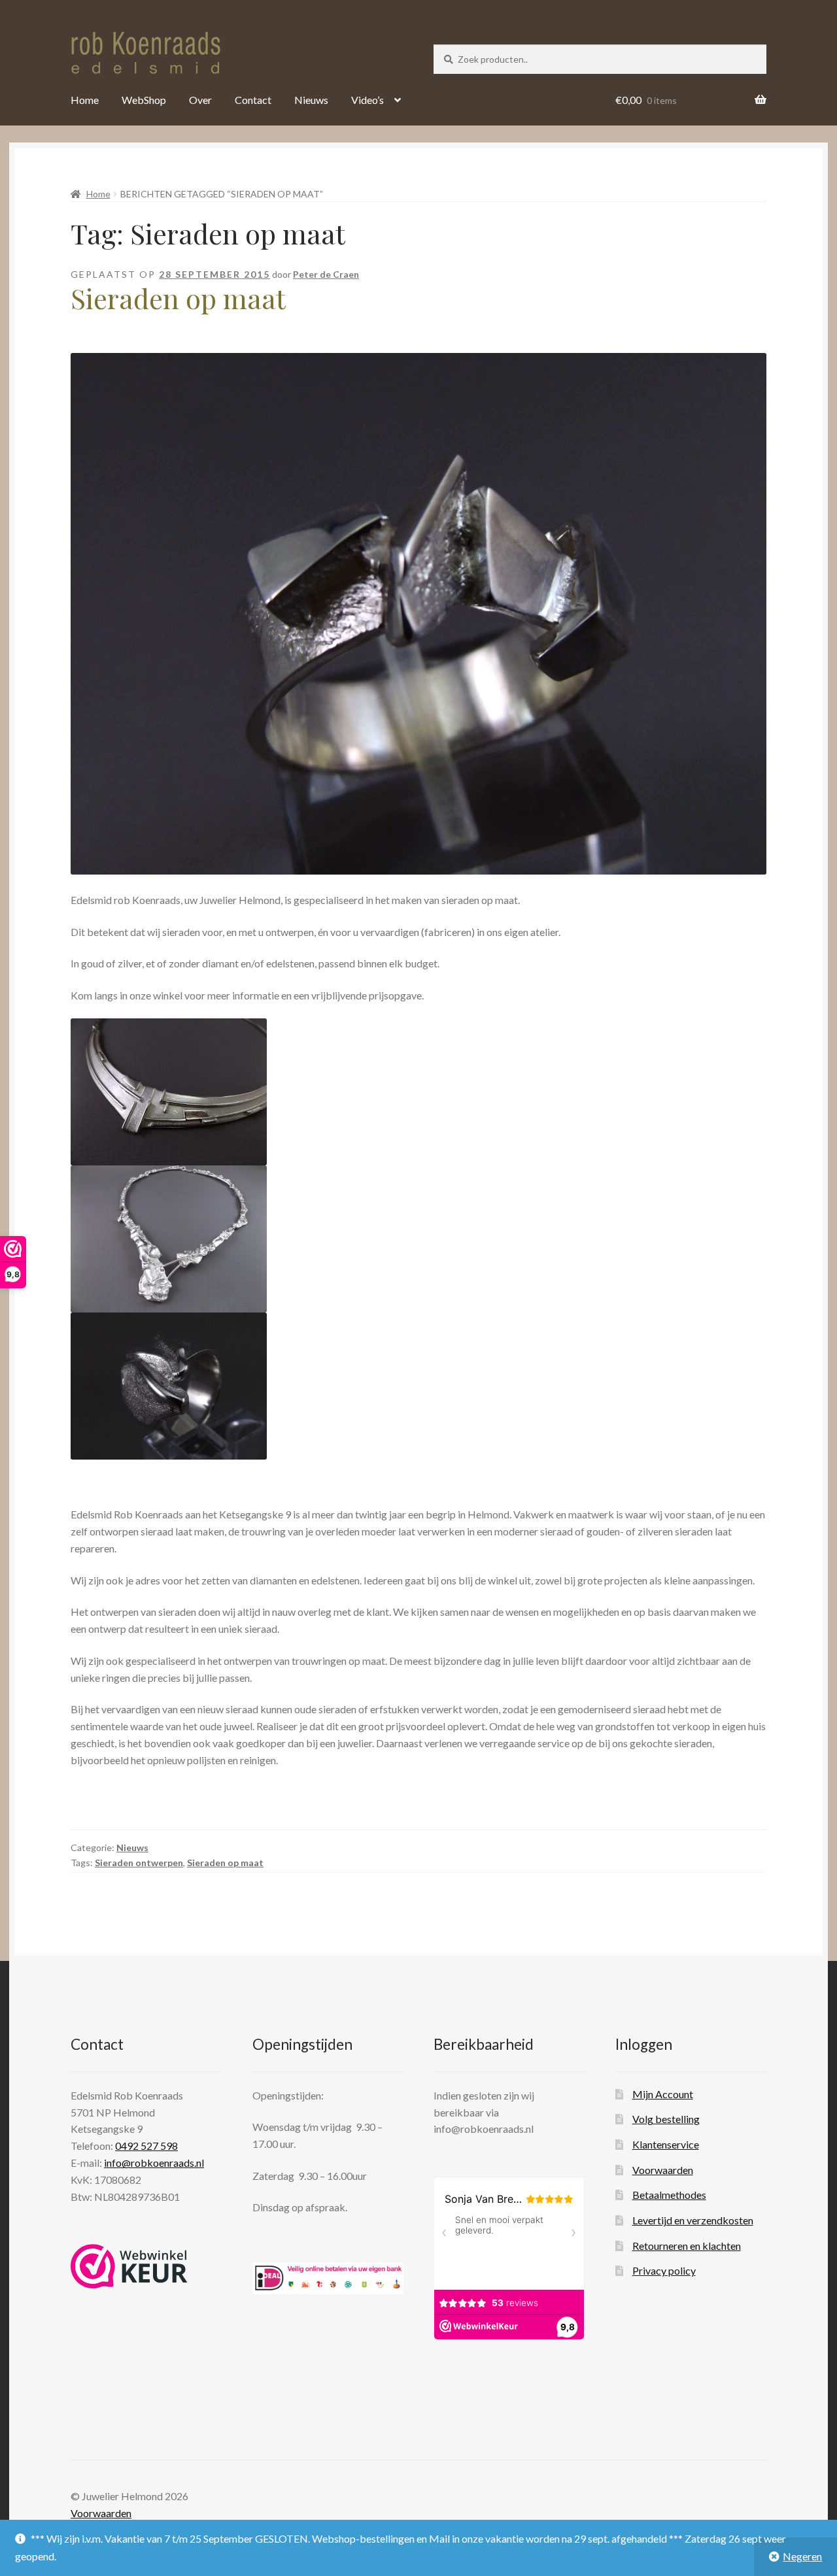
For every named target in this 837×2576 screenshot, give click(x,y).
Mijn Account (663, 2094)
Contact (253, 100)
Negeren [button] (802, 2556)
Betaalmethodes (669, 2195)
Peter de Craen (326, 274)
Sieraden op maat (178, 298)
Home (85, 100)
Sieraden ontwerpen (139, 1863)
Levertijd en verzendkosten (693, 2220)
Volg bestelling (666, 2119)
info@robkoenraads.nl (154, 2163)
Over (200, 100)
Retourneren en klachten (687, 2246)
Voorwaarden (663, 2170)
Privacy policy (664, 2270)
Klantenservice (666, 2144)
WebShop (144, 100)
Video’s (367, 100)
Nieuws (311, 100)
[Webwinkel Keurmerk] (129, 2266)
